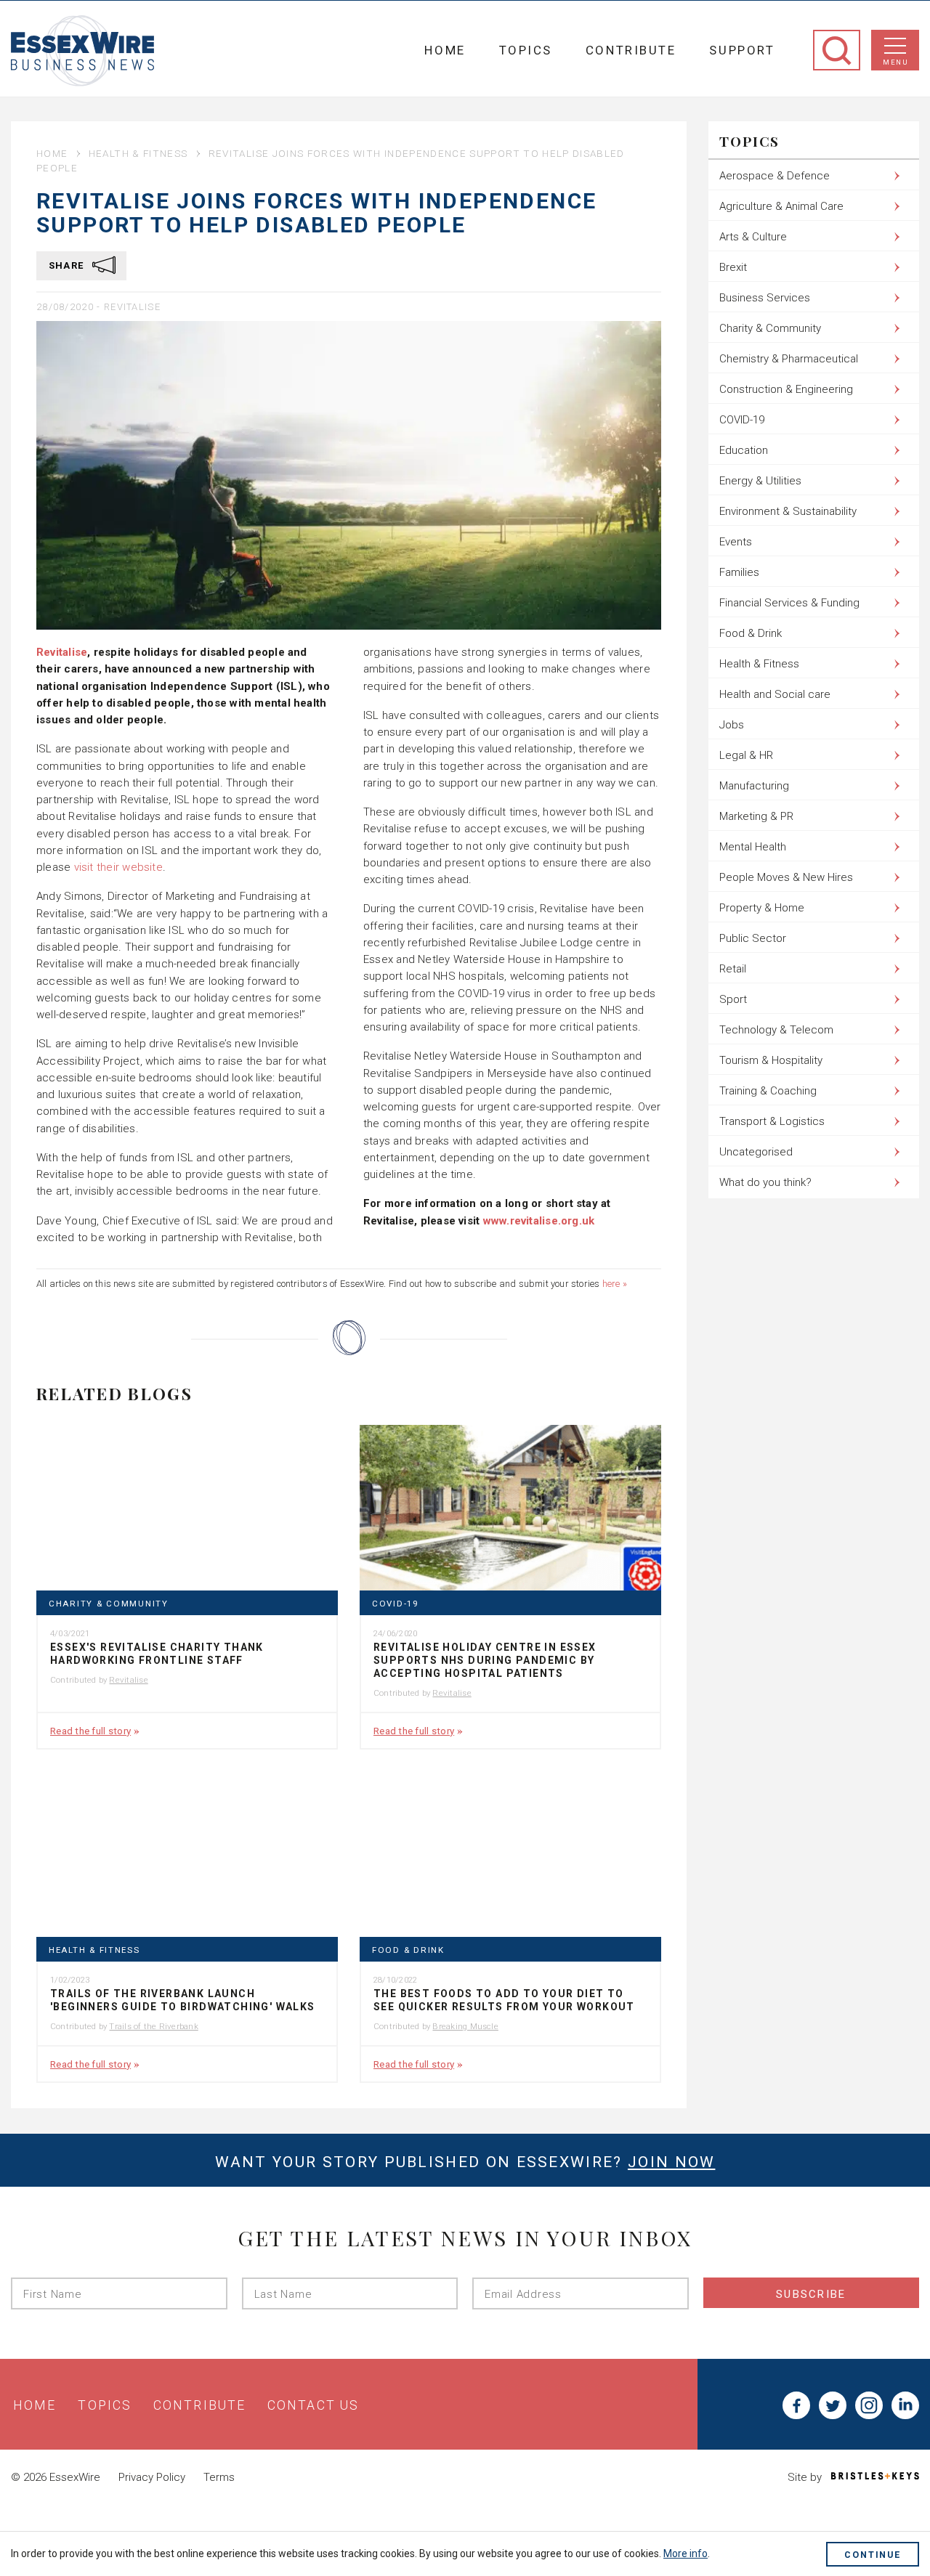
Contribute (631, 50)
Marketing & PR (756, 816)
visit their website (118, 867)
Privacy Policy (152, 2477)
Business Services (765, 298)
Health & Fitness (138, 153)
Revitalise (132, 307)
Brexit (733, 267)
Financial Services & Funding (789, 603)
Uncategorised (756, 1152)
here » (615, 1284)
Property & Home (762, 908)
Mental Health (753, 847)
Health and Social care (775, 694)
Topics (526, 50)
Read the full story (90, 1731)
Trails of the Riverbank (153, 2026)
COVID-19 (395, 1604)
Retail (733, 969)
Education (744, 450)
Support (742, 50)
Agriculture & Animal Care (781, 206)
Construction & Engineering (786, 389)
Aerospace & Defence (775, 176)
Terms (219, 2477)
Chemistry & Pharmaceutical (789, 359)
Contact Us (313, 2405)
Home (445, 50)
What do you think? (765, 1182)
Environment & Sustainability (788, 511)
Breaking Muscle (465, 2026)
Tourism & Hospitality (771, 1060)
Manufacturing (754, 786)
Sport (733, 999)
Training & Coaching (768, 1091)
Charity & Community (109, 1604)
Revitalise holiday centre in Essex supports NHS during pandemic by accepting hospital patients (485, 1660)
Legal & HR (746, 755)
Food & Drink (408, 1950)
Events (736, 542)
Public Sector (753, 938)
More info (686, 2553)
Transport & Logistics (772, 1121)
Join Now (671, 2162)
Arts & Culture (753, 237)
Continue (873, 2555)
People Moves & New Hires (786, 877)
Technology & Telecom (776, 1030)
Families (739, 572)
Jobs (732, 725)
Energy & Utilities (760, 481)
